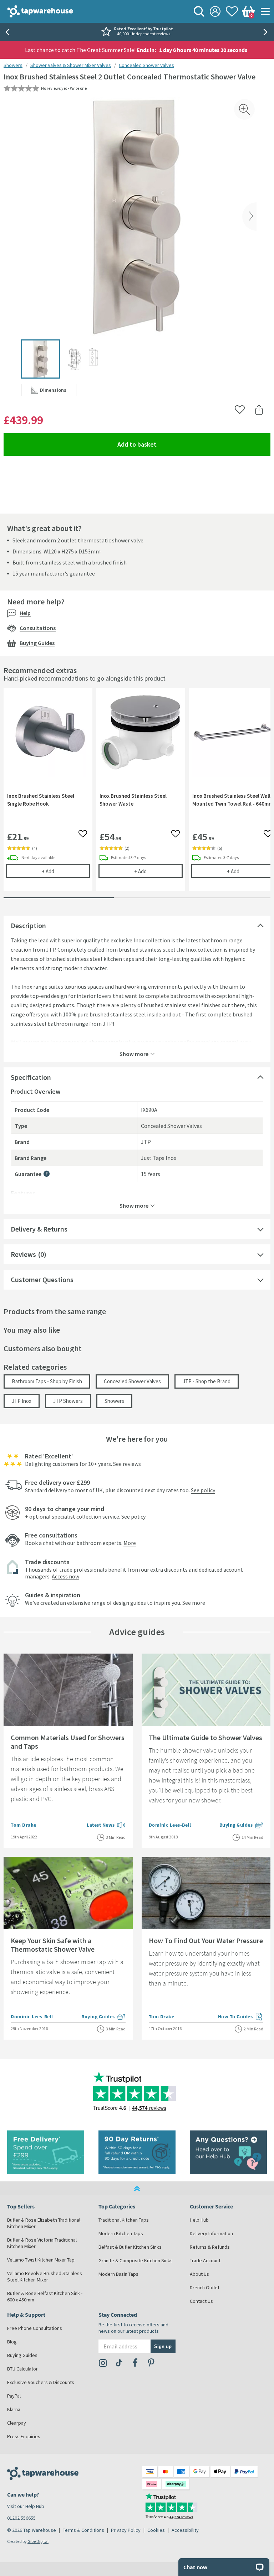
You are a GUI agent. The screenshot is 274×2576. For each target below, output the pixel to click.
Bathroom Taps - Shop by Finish (47, 1381)
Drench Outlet (205, 2288)
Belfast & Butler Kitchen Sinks (130, 2247)
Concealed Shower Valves (146, 65)
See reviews (127, 1464)
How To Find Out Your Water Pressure (206, 1940)
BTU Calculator (22, 2369)
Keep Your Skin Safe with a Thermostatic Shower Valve (53, 1945)
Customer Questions (42, 1279)
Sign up (163, 2346)
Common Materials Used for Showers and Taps (68, 1742)
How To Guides (241, 2017)
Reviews (23, 1254)
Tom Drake (24, 1825)
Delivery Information (211, 2233)
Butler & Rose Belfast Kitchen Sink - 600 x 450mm (45, 2296)
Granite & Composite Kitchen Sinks (136, 2260)
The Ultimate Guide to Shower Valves (205, 1737)
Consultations (38, 628)
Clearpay (17, 2423)
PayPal (14, 2396)
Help (25, 613)
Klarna (14, 2409)
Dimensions (58, 391)
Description (28, 925)
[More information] (47, 1174)
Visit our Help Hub (26, 2506)
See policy (203, 1490)
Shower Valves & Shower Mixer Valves (71, 65)
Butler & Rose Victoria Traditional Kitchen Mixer (42, 2243)
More (130, 1543)
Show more (134, 1053)
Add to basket (163, 444)
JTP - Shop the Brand (207, 1381)
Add (66, 871)
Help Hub (199, 2220)
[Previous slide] (7, 32)
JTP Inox (22, 1401)
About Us (199, 2274)
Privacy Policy (126, 2530)
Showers (13, 65)
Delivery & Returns (39, 1229)
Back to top (137, 2189)
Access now (65, 1576)
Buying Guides (37, 643)
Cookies (156, 2530)
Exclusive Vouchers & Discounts (41, 2382)
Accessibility (185, 2530)
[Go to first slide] (267, 32)
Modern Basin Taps (118, 2274)
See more (194, 1603)
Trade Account (205, 2260)
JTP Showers (68, 1401)
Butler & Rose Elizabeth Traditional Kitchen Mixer (44, 2223)
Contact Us (201, 2301)
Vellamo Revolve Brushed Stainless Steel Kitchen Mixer (45, 2276)
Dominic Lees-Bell (170, 1825)
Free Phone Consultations (35, 2328)
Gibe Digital (38, 2541)
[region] (137, 795)
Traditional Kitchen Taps (124, 2220)
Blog (12, 2342)
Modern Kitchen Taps (121, 2233)
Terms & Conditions (83, 2530)
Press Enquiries (24, 2436)
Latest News (106, 1826)
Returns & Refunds (210, 2247)
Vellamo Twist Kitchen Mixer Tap (41, 2260)
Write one (78, 88)
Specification (31, 1077)
